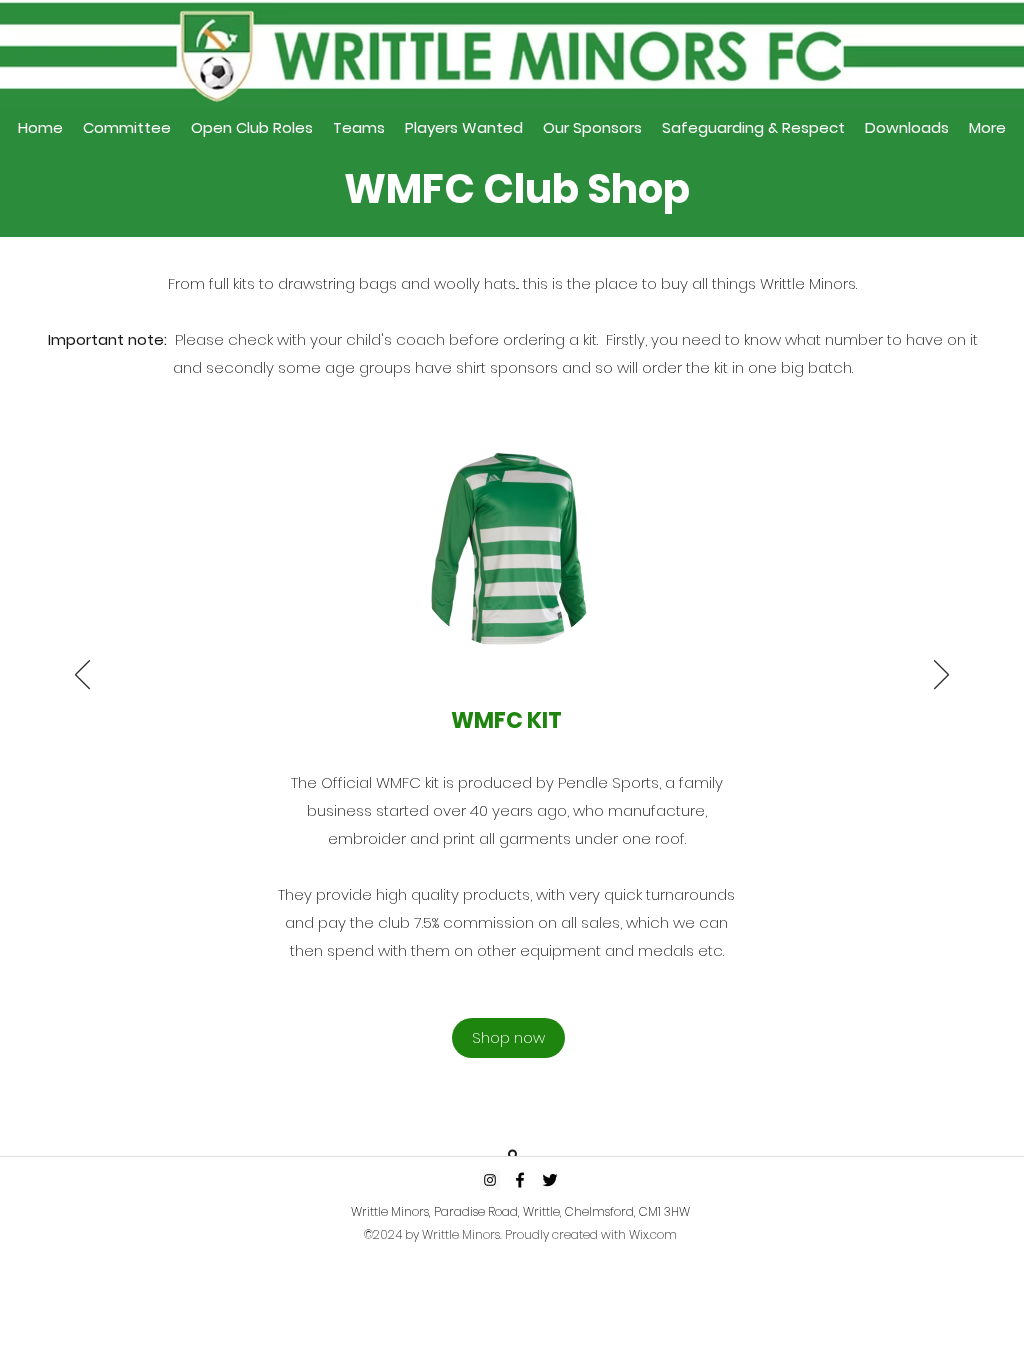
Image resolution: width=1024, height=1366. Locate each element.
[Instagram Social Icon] (490, 1180)
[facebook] (520, 1180)
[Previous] (82, 676)
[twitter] (550, 1180)
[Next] (941, 676)
